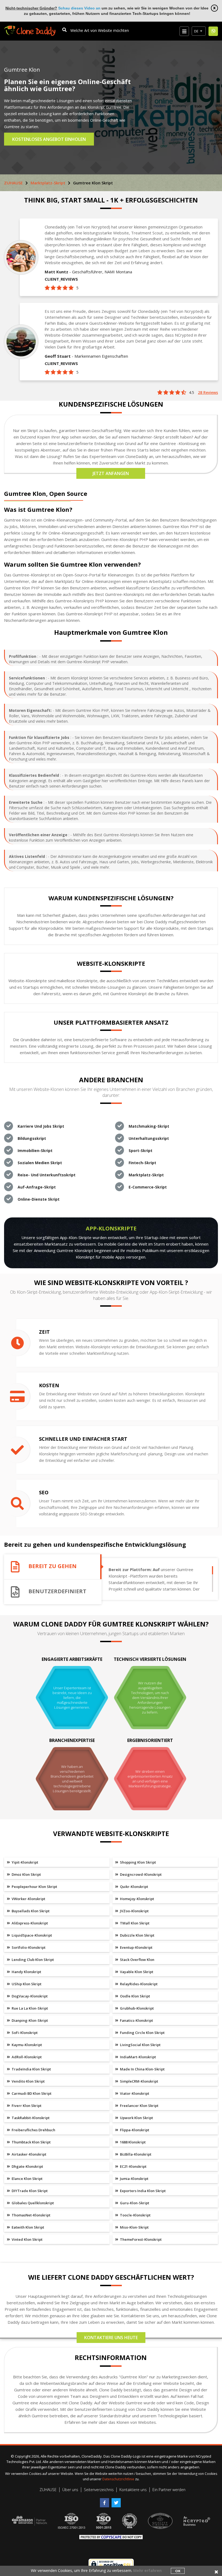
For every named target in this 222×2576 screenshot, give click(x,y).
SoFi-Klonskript (24, 2033)
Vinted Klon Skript (27, 2239)
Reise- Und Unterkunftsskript (47, 1175)
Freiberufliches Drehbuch (33, 2130)
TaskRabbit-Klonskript (30, 2118)
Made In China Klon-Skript (142, 2069)
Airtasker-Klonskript (29, 2154)
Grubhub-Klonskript (136, 2008)
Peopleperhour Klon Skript (34, 1887)
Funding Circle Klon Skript (142, 2033)
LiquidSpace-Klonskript (31, 1935)
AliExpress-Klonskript (29, 1923)
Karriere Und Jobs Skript (41, 1126)
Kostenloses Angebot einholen (49, 139)
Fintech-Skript (142, 1163)
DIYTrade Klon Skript (29, 2191)
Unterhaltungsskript (149, 1138)
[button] (199, 31)
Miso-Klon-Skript (134, 2227)
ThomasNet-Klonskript (31, 2215)
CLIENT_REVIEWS (61, 279)
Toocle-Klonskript (135, 2215)
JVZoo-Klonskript (134, 1911)
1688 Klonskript (132, 2142)
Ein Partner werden (169, 2490)
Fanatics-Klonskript (136, 2020)
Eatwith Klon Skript (27, 2227)
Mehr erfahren (147, 2570)
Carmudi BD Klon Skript (31, 2093)
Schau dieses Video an (79, 8)
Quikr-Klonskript (134, 1887)
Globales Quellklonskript (32, 2203)
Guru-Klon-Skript (134, 2203)
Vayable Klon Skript (136, 1972)
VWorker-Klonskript (28, 1899)
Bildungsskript (32, 1138)
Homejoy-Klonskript (137, 1899)
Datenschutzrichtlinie (119, 2479)
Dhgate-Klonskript (27, 2166)
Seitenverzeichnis (99, 2490)
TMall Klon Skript (134, 1923)
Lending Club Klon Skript (32, 1960)
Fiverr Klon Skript (26, 2106)
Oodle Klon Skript (135, 1996)
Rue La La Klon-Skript (29, 2008)
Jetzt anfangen (111, 473)
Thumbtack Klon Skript (31, 2142)
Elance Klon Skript (27, 2179)
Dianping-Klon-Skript (29, 2020)
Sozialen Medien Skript (40, 1163)
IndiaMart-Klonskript (138, 2057)
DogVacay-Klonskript (29, 1996)
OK (178, 2571)
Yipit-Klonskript (25, 1862)
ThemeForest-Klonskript (140, 2239)
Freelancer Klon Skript (139, 2106)
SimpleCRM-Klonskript (139, 2081)
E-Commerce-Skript (148, 1187)
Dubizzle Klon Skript (137, 1935)
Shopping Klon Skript (138, 1862)
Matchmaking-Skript (149, 1126)
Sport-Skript (141, 1151)
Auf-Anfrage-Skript (37, 1187)
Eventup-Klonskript (136, 1947)
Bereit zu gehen (53, 1566)
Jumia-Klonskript (134, 2179)
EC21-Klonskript (133, 2166)
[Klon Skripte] (30, 28)
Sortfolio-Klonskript (28, 1947)
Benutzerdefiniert (57, 1591)
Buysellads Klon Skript (30, 1911)
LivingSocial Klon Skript (140, 2045)
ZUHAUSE (13, 183)
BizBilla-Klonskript (135, 2154)
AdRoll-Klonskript (26, 2057)
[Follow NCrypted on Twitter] (117, 2501)
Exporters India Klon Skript (142, 2191)
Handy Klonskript (26, 1972)
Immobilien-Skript (35, 1151)
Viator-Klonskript (134, 2093)
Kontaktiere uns (133, 2490)
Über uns (70, 2490)
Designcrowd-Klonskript (140, 1874)
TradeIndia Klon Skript (31, 2069)
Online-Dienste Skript (39, 1199)
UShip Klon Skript (26, 1984)
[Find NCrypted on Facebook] (106, 2501)
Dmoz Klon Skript (26, 1874)
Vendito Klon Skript (28, 2081)
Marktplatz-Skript (48, 183)
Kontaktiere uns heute (111, 2338)
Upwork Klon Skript (136, 2118)
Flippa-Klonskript (134, 2130)
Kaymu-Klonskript (26, 2045)
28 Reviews (208, 392)
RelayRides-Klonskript (138, 1984)
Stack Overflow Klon (137, 1960)
